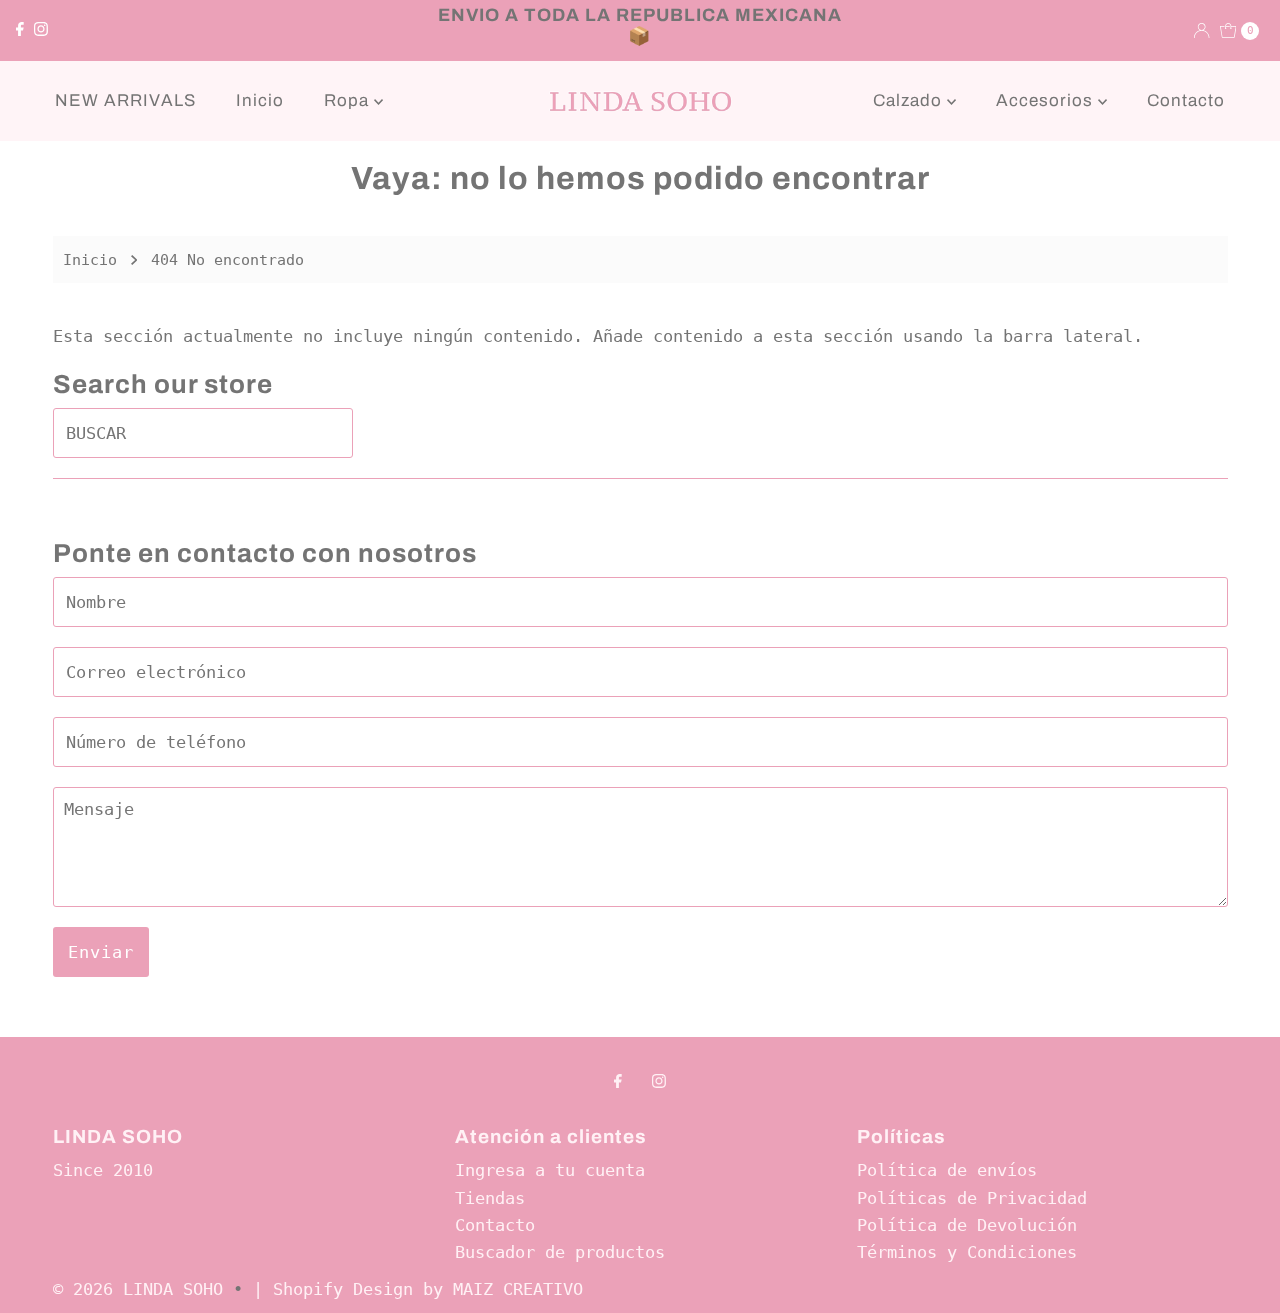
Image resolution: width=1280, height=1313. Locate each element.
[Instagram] (41, 30)
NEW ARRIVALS (125, 100)
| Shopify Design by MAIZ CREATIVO (418, 1289)
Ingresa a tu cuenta (550, 1170)
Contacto (1186, 100)
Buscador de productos (560, 1252)
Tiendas (490, 1198)
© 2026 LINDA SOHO (138, 1289)
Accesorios (1047, 100)
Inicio (260, 100)
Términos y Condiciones (967, 1252)
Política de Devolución (967, 1225)
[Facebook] (20, 30)
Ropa (349, 100)
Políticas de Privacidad (972, 1198)
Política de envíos (947, 1170)
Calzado (910, 100)
